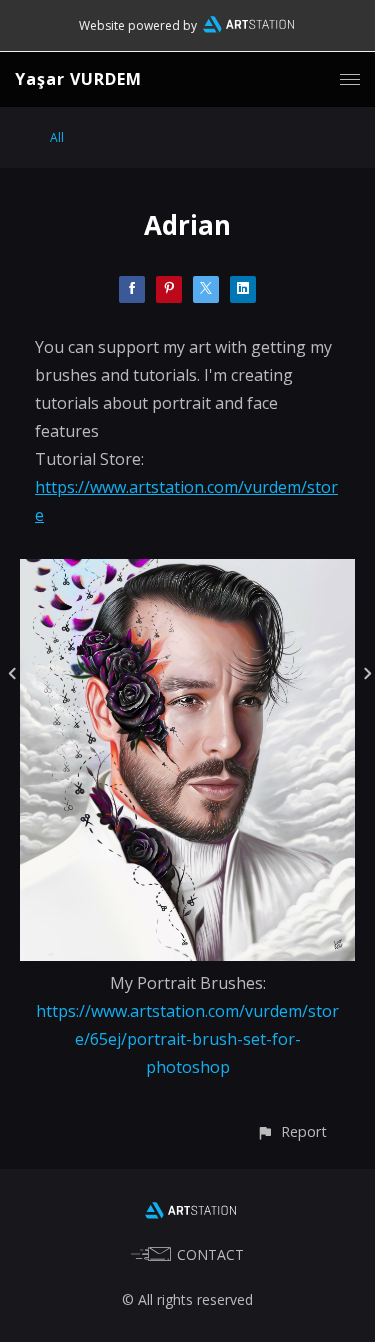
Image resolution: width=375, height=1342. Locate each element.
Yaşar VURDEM (78, 79)
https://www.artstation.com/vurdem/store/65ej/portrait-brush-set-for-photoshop (187, 1039)
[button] (291, 1131)
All (57, 137)
